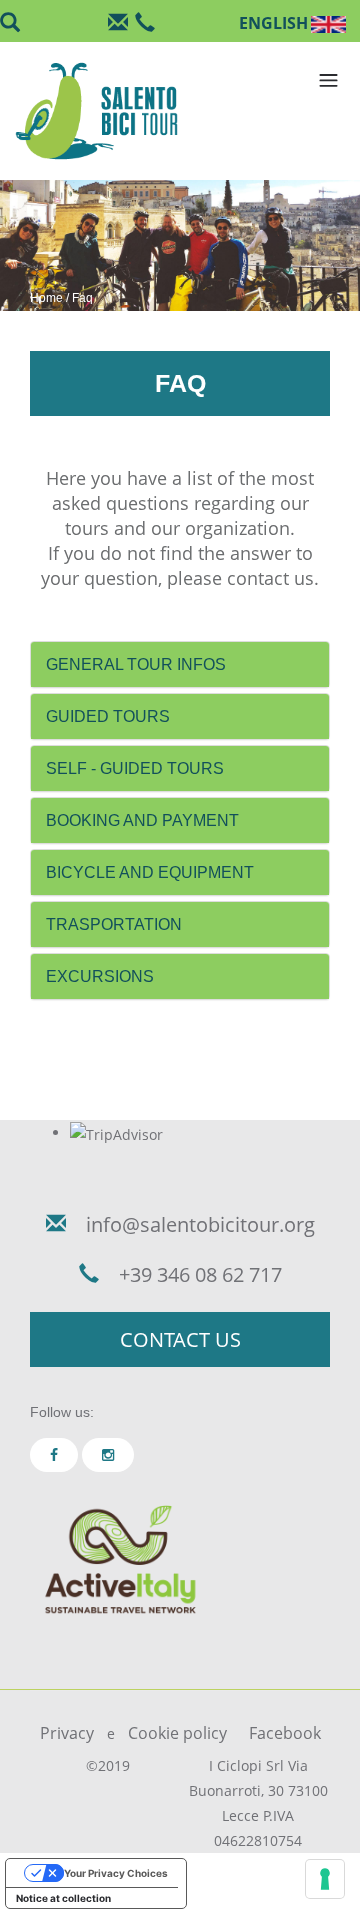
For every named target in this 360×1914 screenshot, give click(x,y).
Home (46, 298)
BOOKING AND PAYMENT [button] (142, 820)
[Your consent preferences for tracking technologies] (325, 1879)
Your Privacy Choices (116, 1873)
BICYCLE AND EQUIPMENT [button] (150, 872)
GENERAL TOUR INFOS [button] (136, 664)
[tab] (180, 664)
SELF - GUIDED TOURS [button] (135, 768)
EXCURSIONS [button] (100, 976)
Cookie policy (177, 1733)
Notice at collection (63, 1898)
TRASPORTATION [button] (114, 924)
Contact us (180, 1339)
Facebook (285, 1733)
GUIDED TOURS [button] (108, 716)
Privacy (67, 1733)
